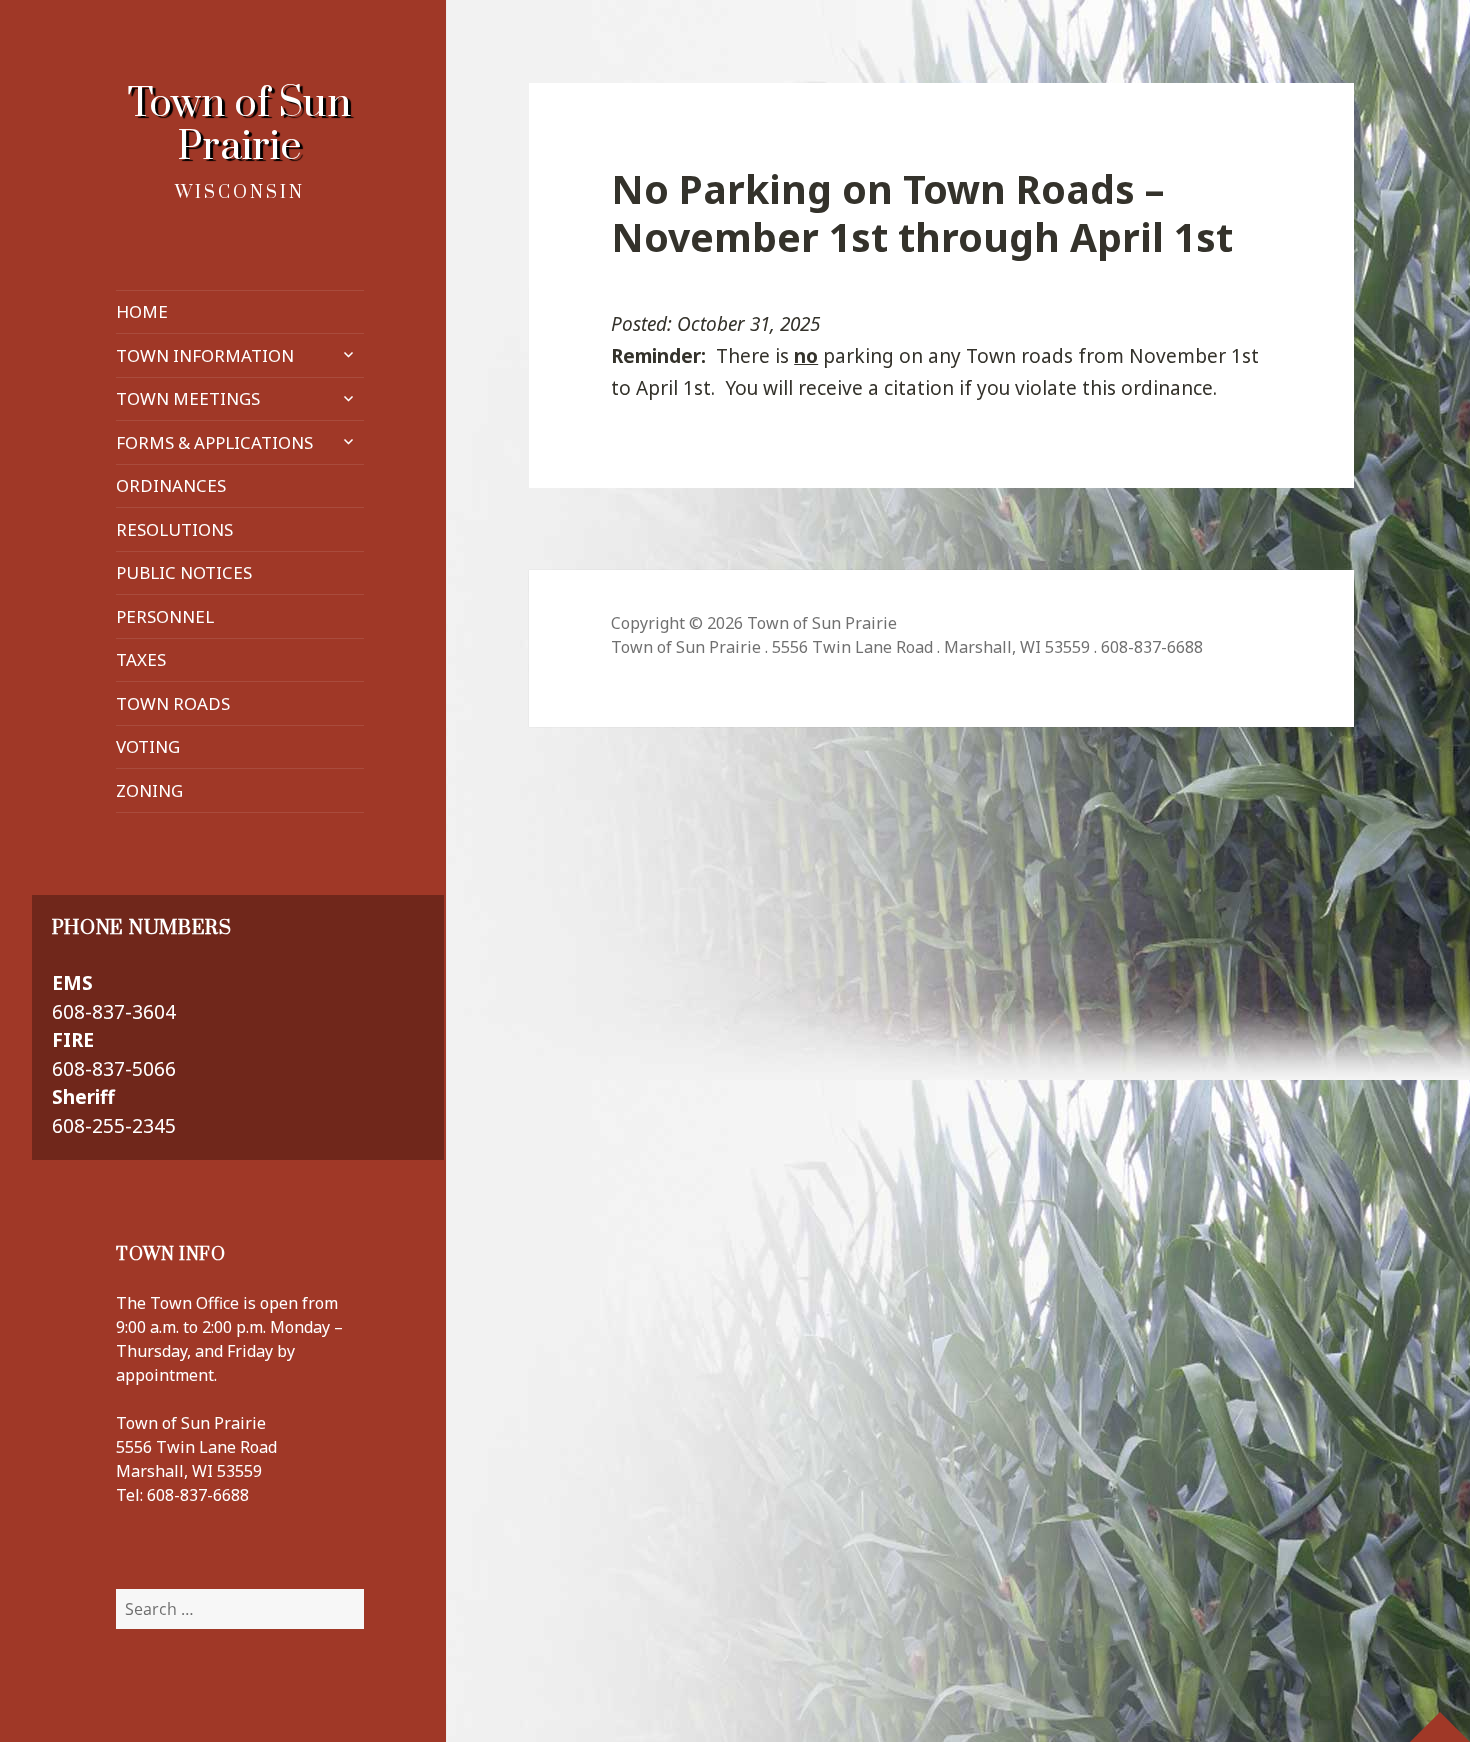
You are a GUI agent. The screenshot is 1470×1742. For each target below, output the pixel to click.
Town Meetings (188, 398)
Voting (148, 746)
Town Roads (173, 703)
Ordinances (171, 485)
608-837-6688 (198, 1495)
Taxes (141, 659)
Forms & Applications (214, 442)
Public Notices (184, 572)
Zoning (149, 790)
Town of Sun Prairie (239, 126)
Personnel (165, 616)
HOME (142, 311)
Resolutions (174, 529)
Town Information (205, 355)
